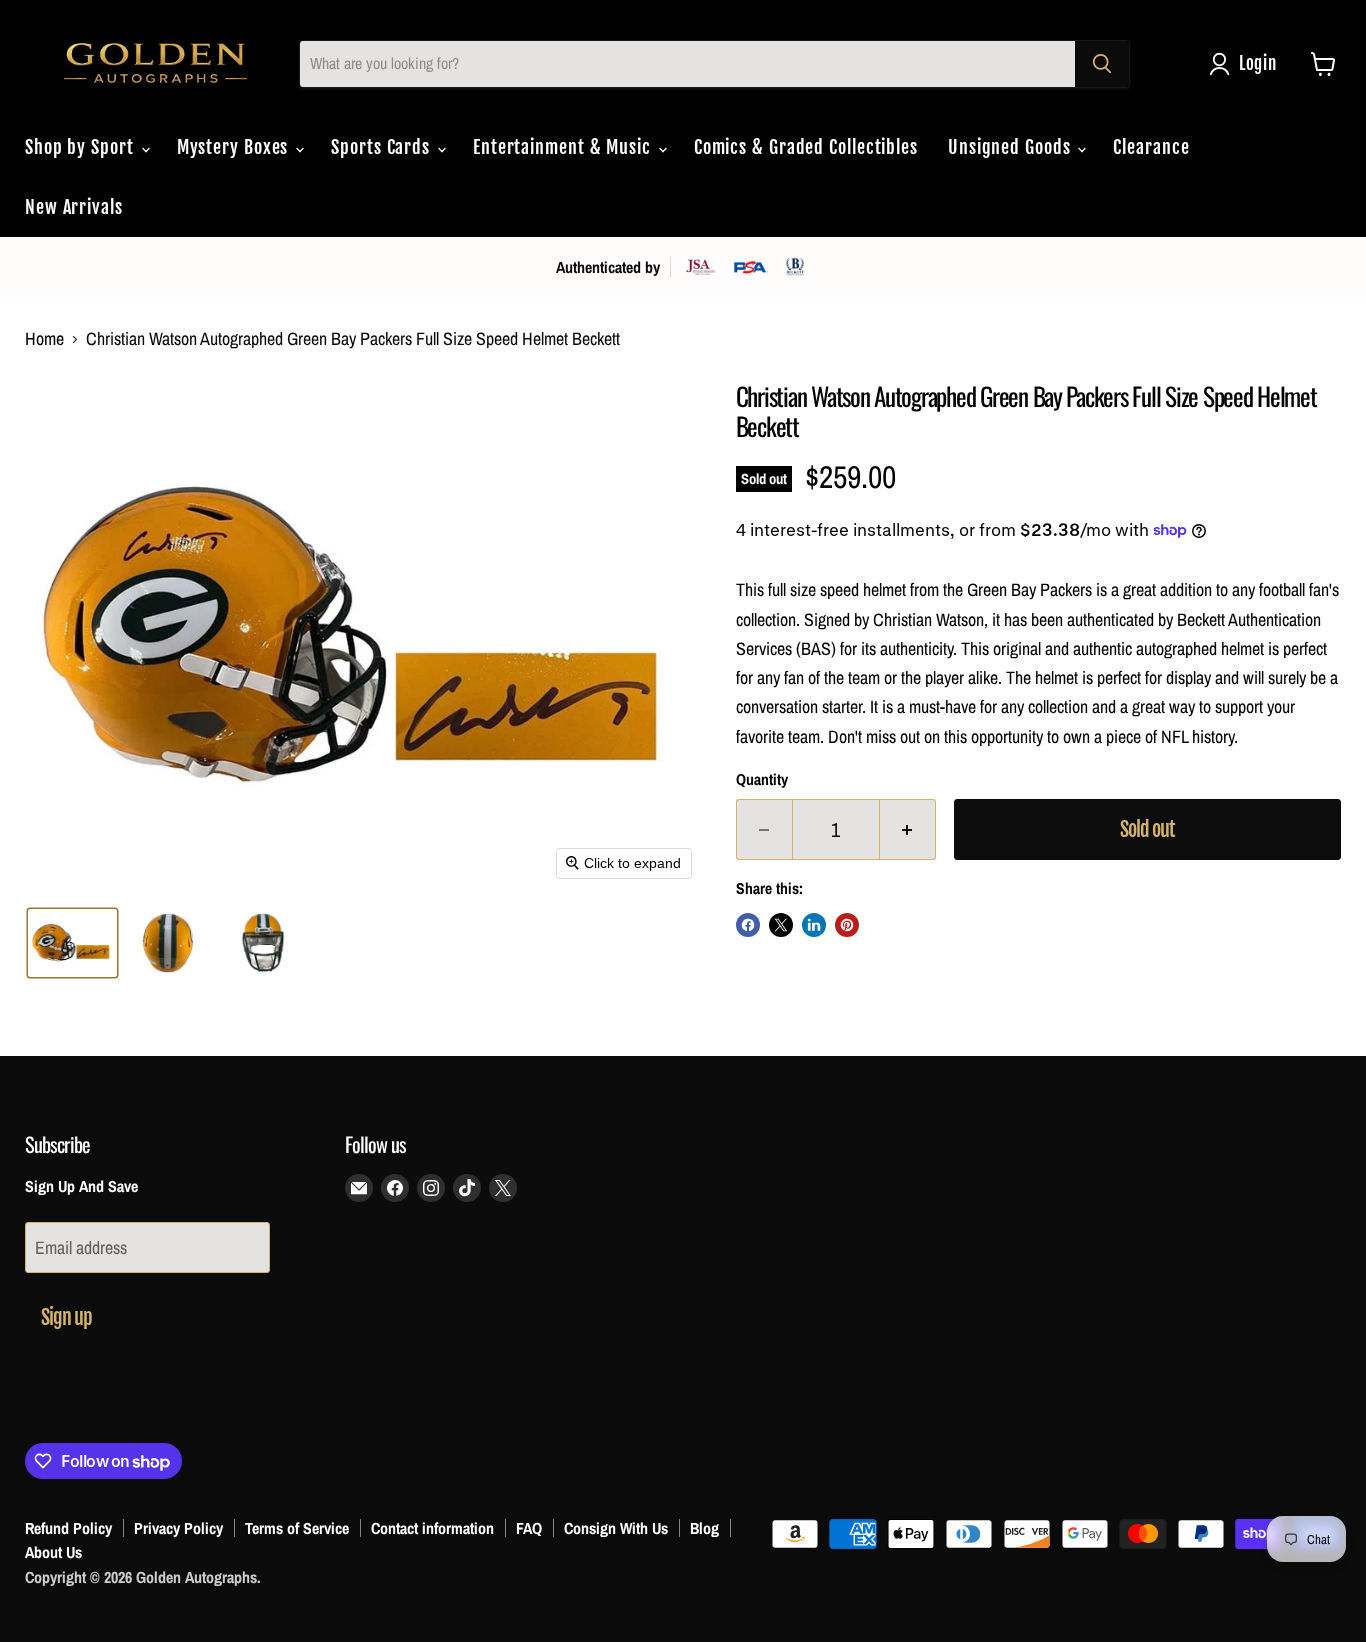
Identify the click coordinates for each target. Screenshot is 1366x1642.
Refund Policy (68, 1528)
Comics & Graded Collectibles (806, 147)
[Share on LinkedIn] (814, 925)
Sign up (66, 1317)
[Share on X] (781, 925)
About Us (53, 1552)
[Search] (1102, 64)
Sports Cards (383, 147)
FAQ (529, 1528)
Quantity (762, 780)
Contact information (432, 1528)
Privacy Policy (178, 1528)
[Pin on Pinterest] (847, 925)
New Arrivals (74, 207)
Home (44, 339)
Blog (704, 1528)
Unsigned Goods (1012, 147)
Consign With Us (616, 1528)
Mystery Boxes (235, 147)
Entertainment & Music (564, 147)
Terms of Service (297, 1528)
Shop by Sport (82, 147)
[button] (1247, 64)
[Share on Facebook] (748, 925)
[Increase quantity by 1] (908, 829)
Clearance (1151, 147)
